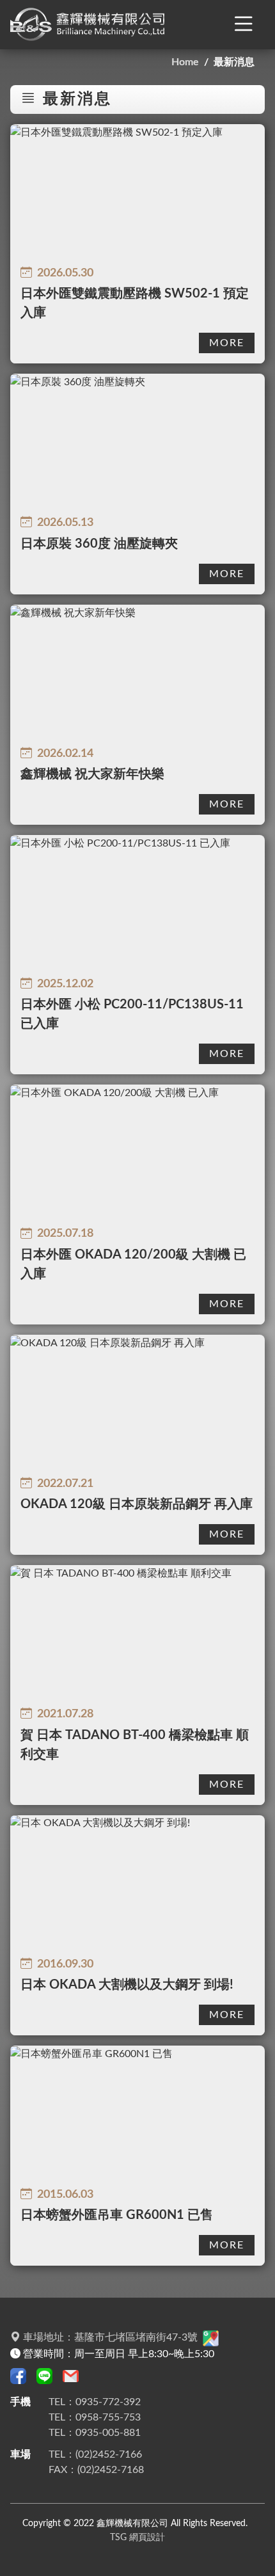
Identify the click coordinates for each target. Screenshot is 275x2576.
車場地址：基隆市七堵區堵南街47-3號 (110, 2337)
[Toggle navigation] (244, 25)
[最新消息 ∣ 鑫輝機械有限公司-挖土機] (90, 25)
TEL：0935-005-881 (95, 2433)
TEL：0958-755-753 (95, 2417)
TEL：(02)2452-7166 (95, 2454)
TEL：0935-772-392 (95, 2402)
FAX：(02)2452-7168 (96, 2470)
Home (185, 62)
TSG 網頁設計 (137, 2537)
